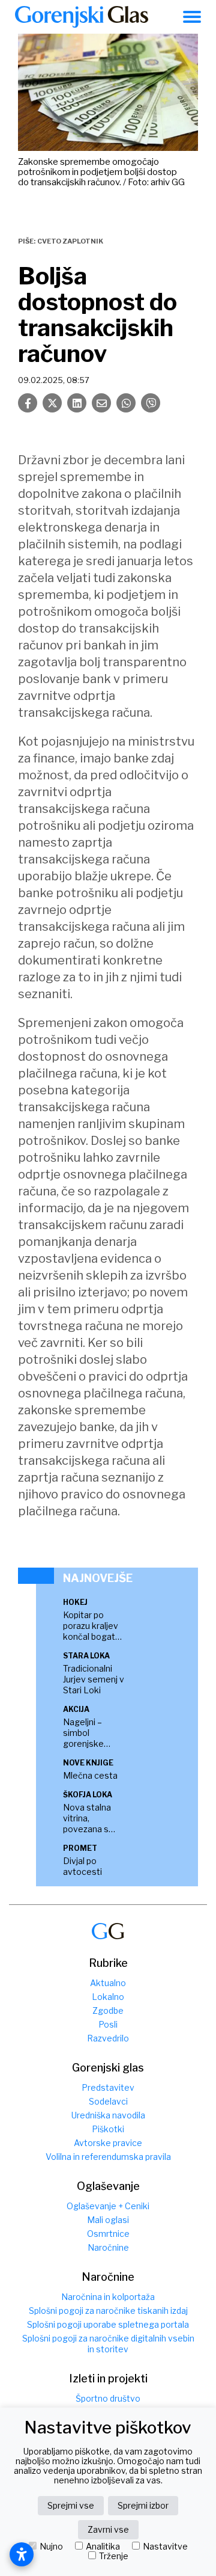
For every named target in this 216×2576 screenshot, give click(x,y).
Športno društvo (108, 2398)
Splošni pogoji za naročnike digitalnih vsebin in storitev (108, 2344)
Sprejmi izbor (143, 2505)
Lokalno (108, 1997)
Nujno (51, 2547)
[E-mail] (101, 403)
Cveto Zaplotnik (70, 241)
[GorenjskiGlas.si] (82, 17)
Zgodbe (108, 2010)
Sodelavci (108, 2101)
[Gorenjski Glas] (108, 1931)
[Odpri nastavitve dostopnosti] (22, 2554)
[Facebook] (28, 403)
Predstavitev (108, 2087)
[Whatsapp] (126, 403)
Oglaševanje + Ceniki (108, 2206)
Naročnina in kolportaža (108, 2297)
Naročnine (108, 2247)
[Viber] (151, 403)
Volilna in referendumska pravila (108, 2157)
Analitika (103, 2547)
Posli (108, 2024)
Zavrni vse (108, 2529)
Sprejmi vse (71, 2505)
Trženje (114, 2556)
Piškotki (108, 2129)
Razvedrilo (108, 2038)
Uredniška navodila (108, 2115)
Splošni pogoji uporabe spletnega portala (108, 2324)
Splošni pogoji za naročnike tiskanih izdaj (108, 2311)
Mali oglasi (108, 2220)
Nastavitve (165, 2547)
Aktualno (108, 1983)
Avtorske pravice (108, 2143)
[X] (52, 403)
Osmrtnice (108, 2234)
